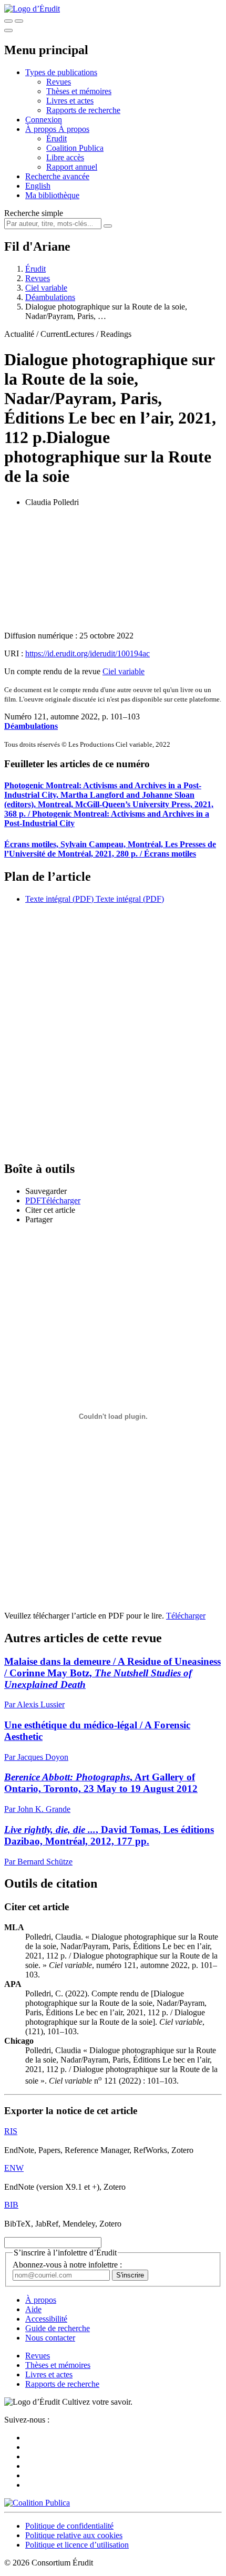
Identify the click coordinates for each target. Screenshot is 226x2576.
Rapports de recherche (83, 110)
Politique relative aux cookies (74, 2535)
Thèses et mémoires (79, 91)
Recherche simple (34, 213)
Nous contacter (50, 2338)
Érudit (56, 138)
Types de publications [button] (61, 72)
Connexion (44, 120)
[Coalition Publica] (37, 2503)
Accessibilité (46, 2319)
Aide (33, 2309)
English (38, 186)
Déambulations (50, 297)
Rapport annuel (72, 167)
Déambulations (31, 726)
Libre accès (65, 157)
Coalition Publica (75, 148)
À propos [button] (42, 129)
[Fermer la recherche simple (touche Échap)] (19, 21)
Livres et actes (70, 101)
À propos (74, 129)
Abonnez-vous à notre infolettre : (67, 2265)
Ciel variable (46, 288)
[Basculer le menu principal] (8, 30)
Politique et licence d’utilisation (77, 2545)
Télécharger (186, 1616)
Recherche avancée (57, 176)
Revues (59, 82)
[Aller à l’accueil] (32, 9)
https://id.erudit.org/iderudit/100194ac (88, 653)
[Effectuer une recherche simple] (8, 21)
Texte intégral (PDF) (59, 899)
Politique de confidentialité (69, 2526)
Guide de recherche (58, 2328)
